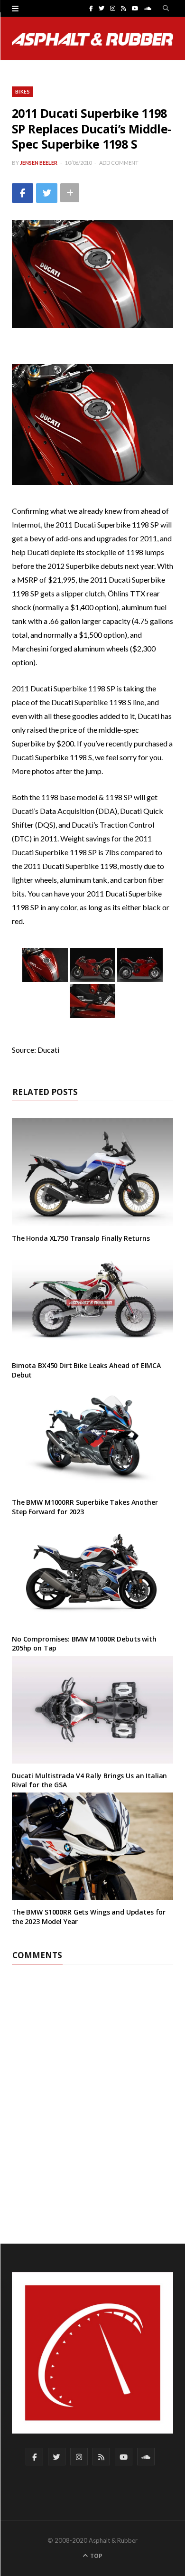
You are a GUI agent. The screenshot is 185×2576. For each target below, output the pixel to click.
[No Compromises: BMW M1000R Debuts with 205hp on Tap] (92, 1573)
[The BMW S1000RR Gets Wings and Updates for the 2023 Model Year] (92, 1846)
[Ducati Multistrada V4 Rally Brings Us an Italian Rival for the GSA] (92, 1710)
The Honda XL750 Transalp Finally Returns (81, 1238)
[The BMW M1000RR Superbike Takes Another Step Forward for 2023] (92, 1436)
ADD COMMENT (119, 163)
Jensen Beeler (39, 163)
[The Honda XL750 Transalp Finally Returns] (92, 1172)
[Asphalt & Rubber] (92, 39)
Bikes (23, 91)
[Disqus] (92, 2083)
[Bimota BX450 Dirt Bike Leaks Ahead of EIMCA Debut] (92, 1299)
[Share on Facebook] (23, 193)
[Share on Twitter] (47, 193)
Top (96, 2556)
